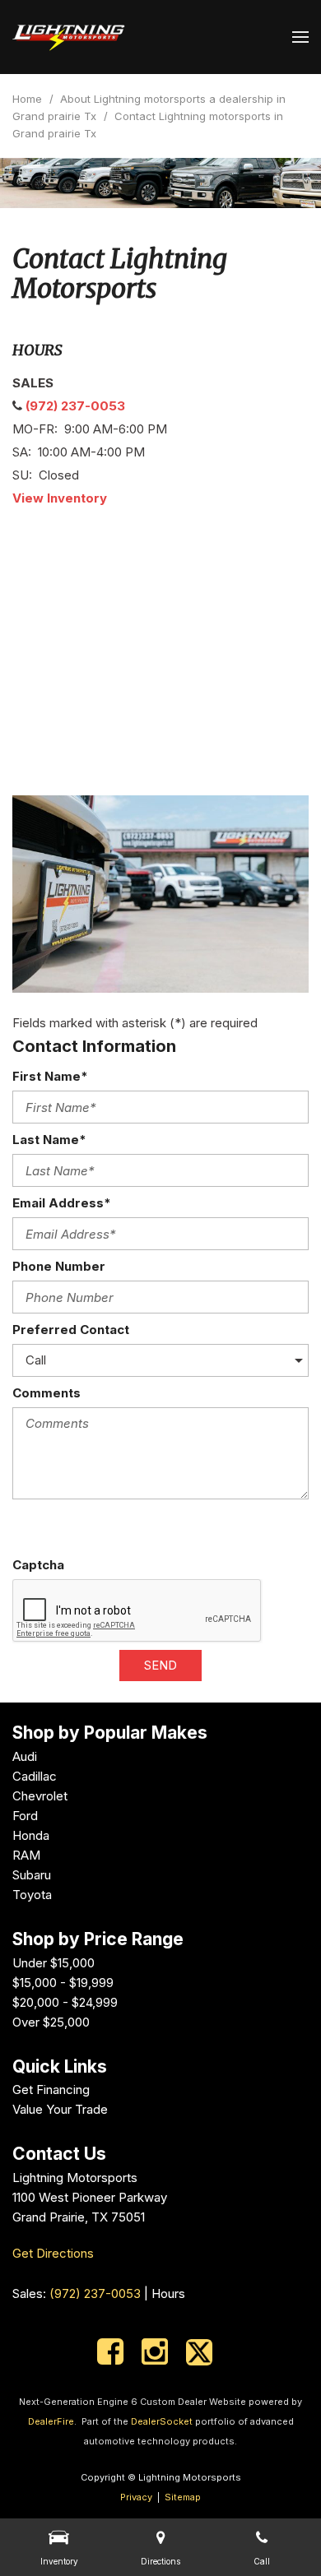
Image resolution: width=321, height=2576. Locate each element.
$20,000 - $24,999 (65, 2002)
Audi (25, 1756)
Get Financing (51, 2090)
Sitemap (183, 2497)
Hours (168, 2293)
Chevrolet (40, 1796)
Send (160, 1665)
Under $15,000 (53, 1963)
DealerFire (51, 2421)
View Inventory (60, 498)
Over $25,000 (51, 2022)
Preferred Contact (71, 1330)
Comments (47, 1393)
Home (29, 99)
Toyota (32, 1895)
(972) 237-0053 (75, 406)
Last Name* (49, 1140)
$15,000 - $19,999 (63, 1983)
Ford (25, 1816)
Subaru (32, 1875)
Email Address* (62, 1203)
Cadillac (35, 1776)
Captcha (38, 1565)
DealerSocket (162, 2421)
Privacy (136, 2497)
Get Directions (53, 2253)
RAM (26, 1855)
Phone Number (59, 1266)
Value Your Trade (60, 2109)
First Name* (50, 1076)
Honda (31, 1835)
